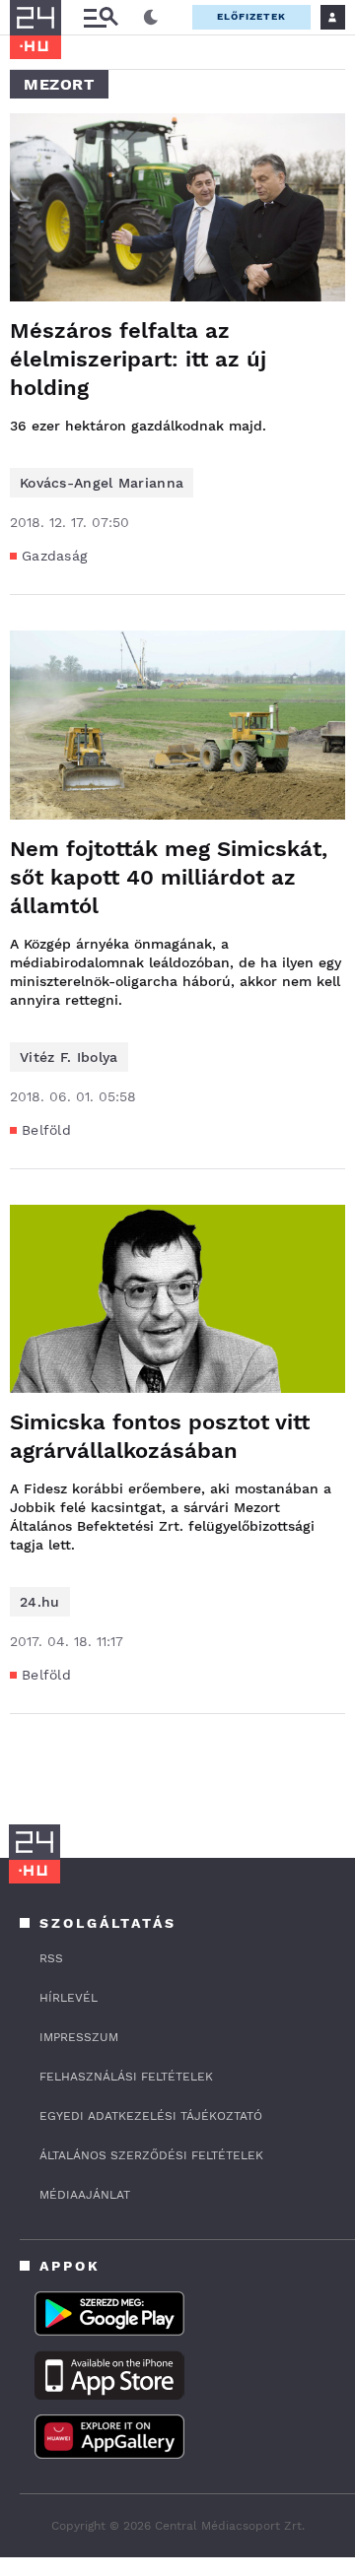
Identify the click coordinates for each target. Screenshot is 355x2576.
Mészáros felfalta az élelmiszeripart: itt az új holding (138, 359)
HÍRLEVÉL (69, 1998)
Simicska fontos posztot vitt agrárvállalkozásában (160, 1436)
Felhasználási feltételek (126, 2077)
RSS (51, 1958)
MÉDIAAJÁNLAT (85, 2195)
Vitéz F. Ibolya (69, 1057)
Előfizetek (251, 16)
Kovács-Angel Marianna (102, 483)
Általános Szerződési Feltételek (151, 2155)
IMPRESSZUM (79, 2037)
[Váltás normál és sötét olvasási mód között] (151, 18)
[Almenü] (101, 17)
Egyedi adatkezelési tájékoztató (151, 2116)
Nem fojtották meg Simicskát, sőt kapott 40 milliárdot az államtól (169, 877)
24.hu (40, 1602)
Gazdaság (54, 556)
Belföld (46, 1130)
